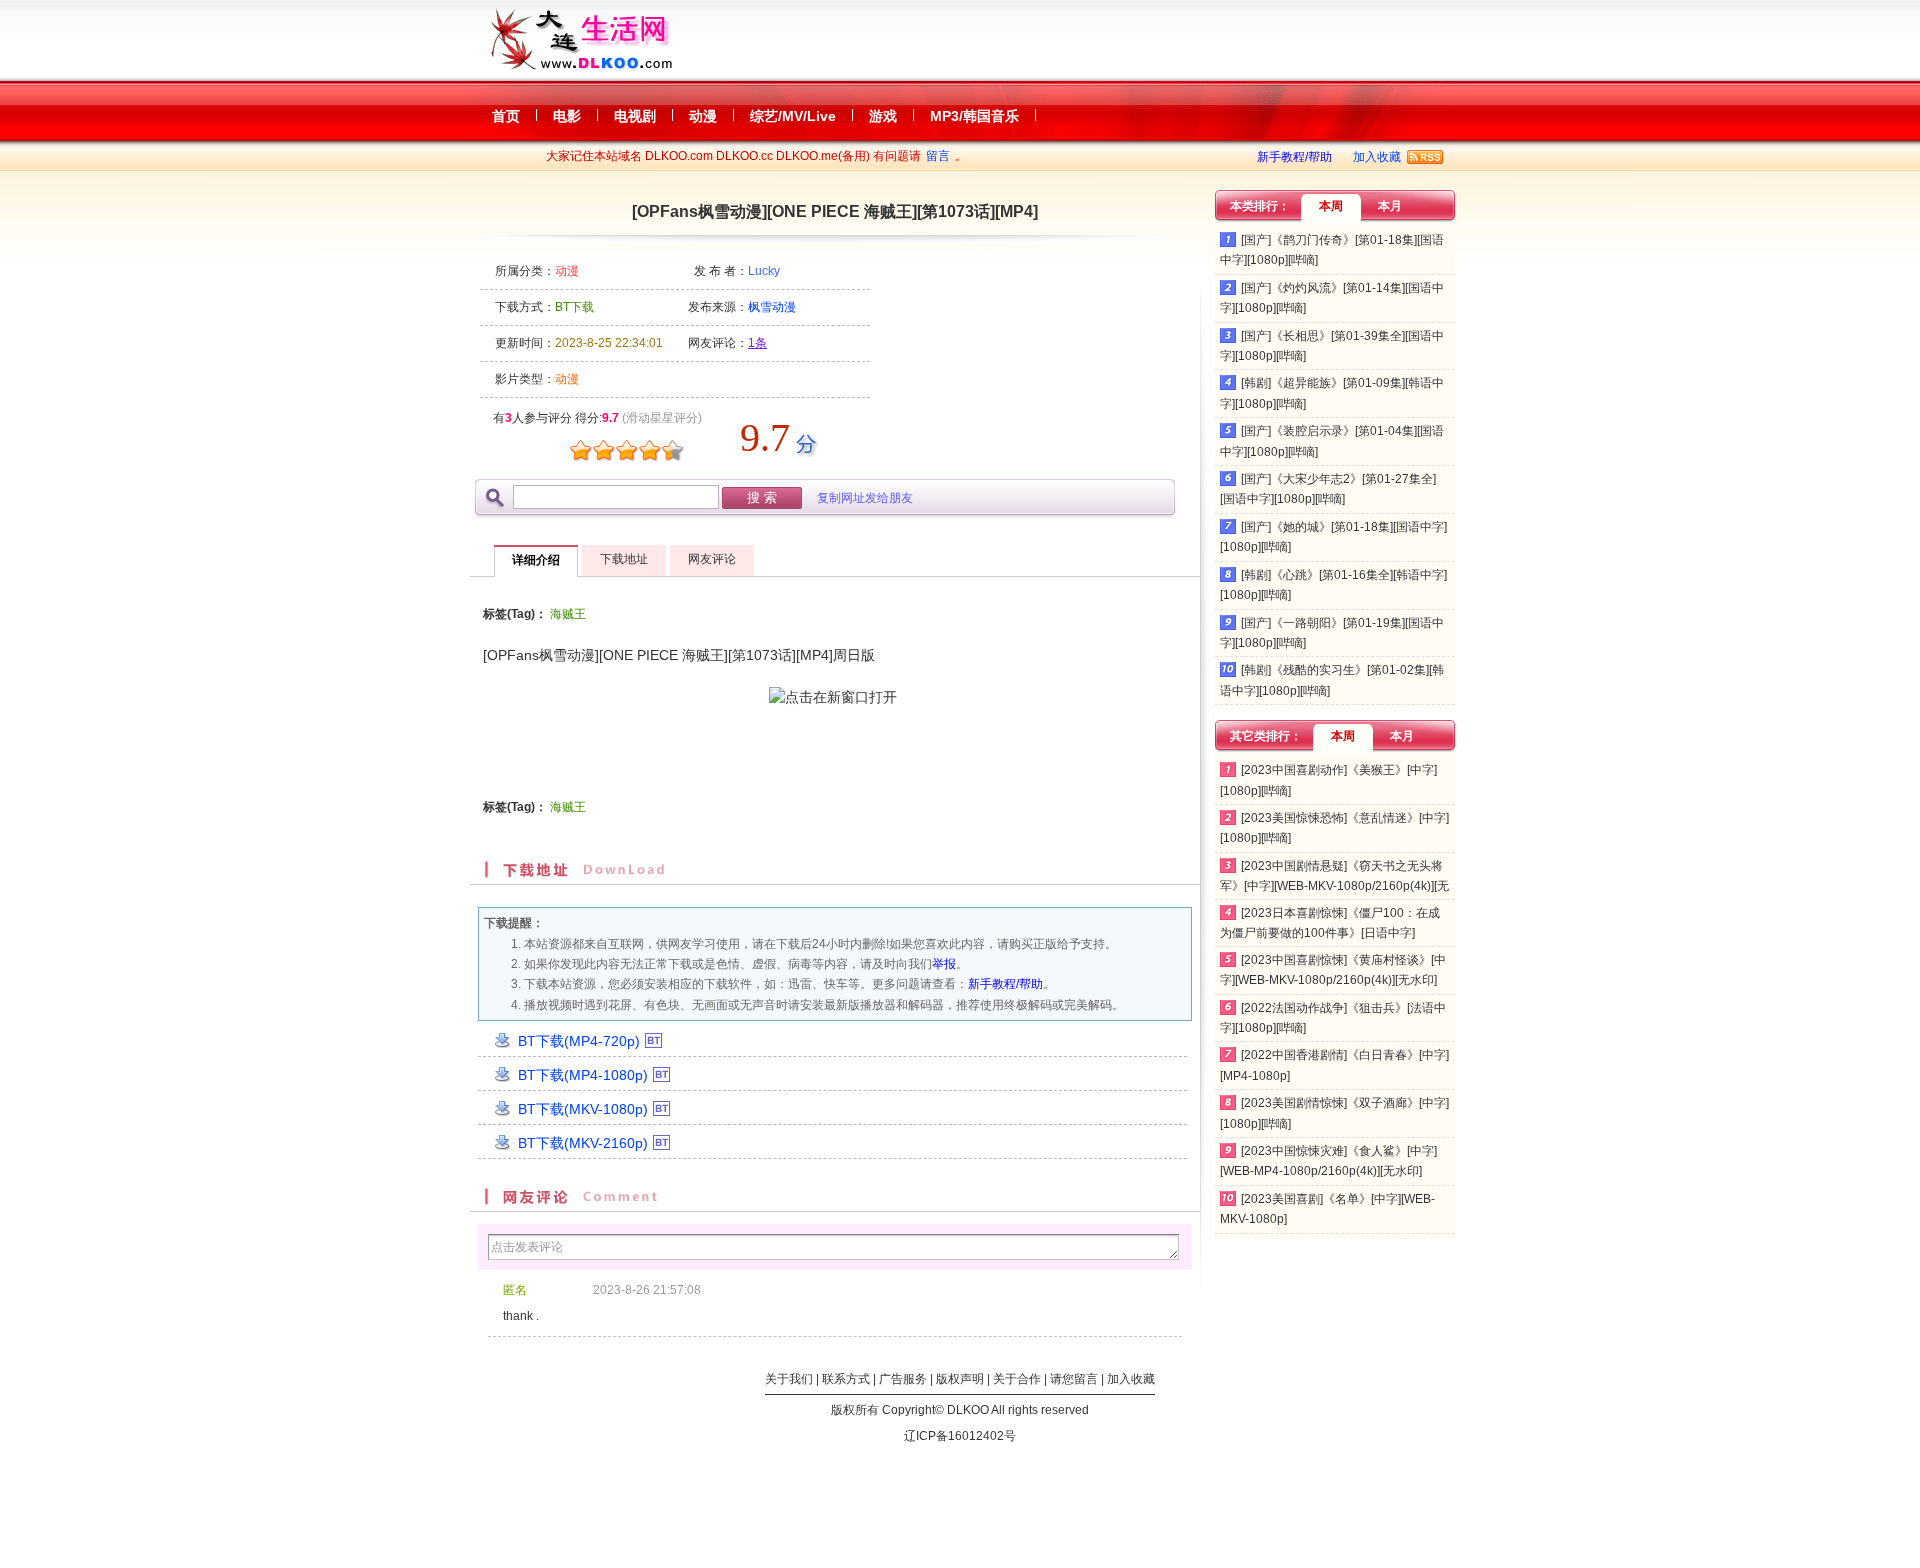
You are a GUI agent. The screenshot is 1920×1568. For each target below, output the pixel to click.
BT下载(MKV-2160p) (583, 1143)
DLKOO (968, 1410)
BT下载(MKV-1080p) (583, 1109)
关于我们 (789, 1379)
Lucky (764, 271)
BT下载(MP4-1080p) (583, 1075)
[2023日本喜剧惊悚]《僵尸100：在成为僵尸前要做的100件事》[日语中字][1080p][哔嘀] (1330, 933)
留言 (938, 156)
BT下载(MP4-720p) (579, 1041)
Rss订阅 (1425, 157)
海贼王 (568, 614)
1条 (757, 343)
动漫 (567, 271)
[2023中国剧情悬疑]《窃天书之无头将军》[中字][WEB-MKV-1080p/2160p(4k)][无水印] (1334, 886)
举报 (944, 964)
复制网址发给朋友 (865, 498)
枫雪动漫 (772, 307)
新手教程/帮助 (1294, 157)
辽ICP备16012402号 (960, 1436)
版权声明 (960, 1379)
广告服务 (903, 1379)
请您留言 (1074, 1379)
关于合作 (1017, 1379)
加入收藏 (1377, 157)
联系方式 (846, 1379)
